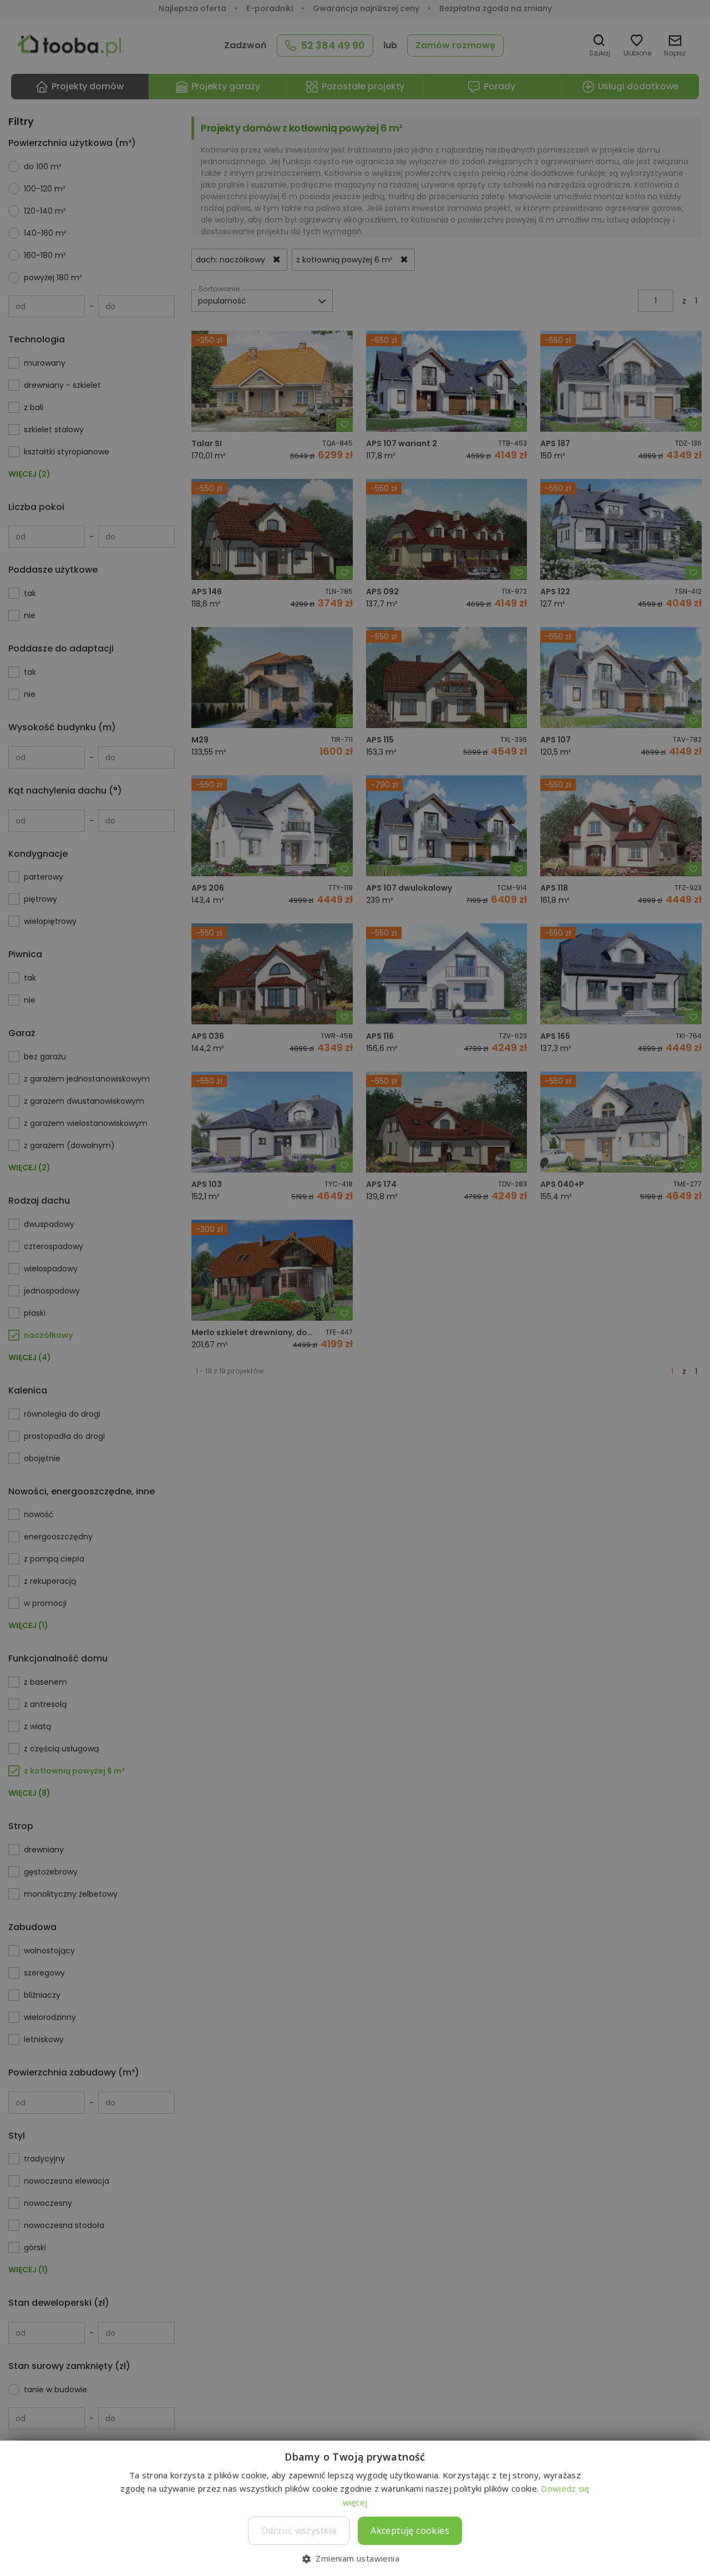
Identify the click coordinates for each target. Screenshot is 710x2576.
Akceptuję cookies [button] (410, 2530)
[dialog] (355, 1288)
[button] (355, 2558)
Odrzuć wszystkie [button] (299, 2530)
